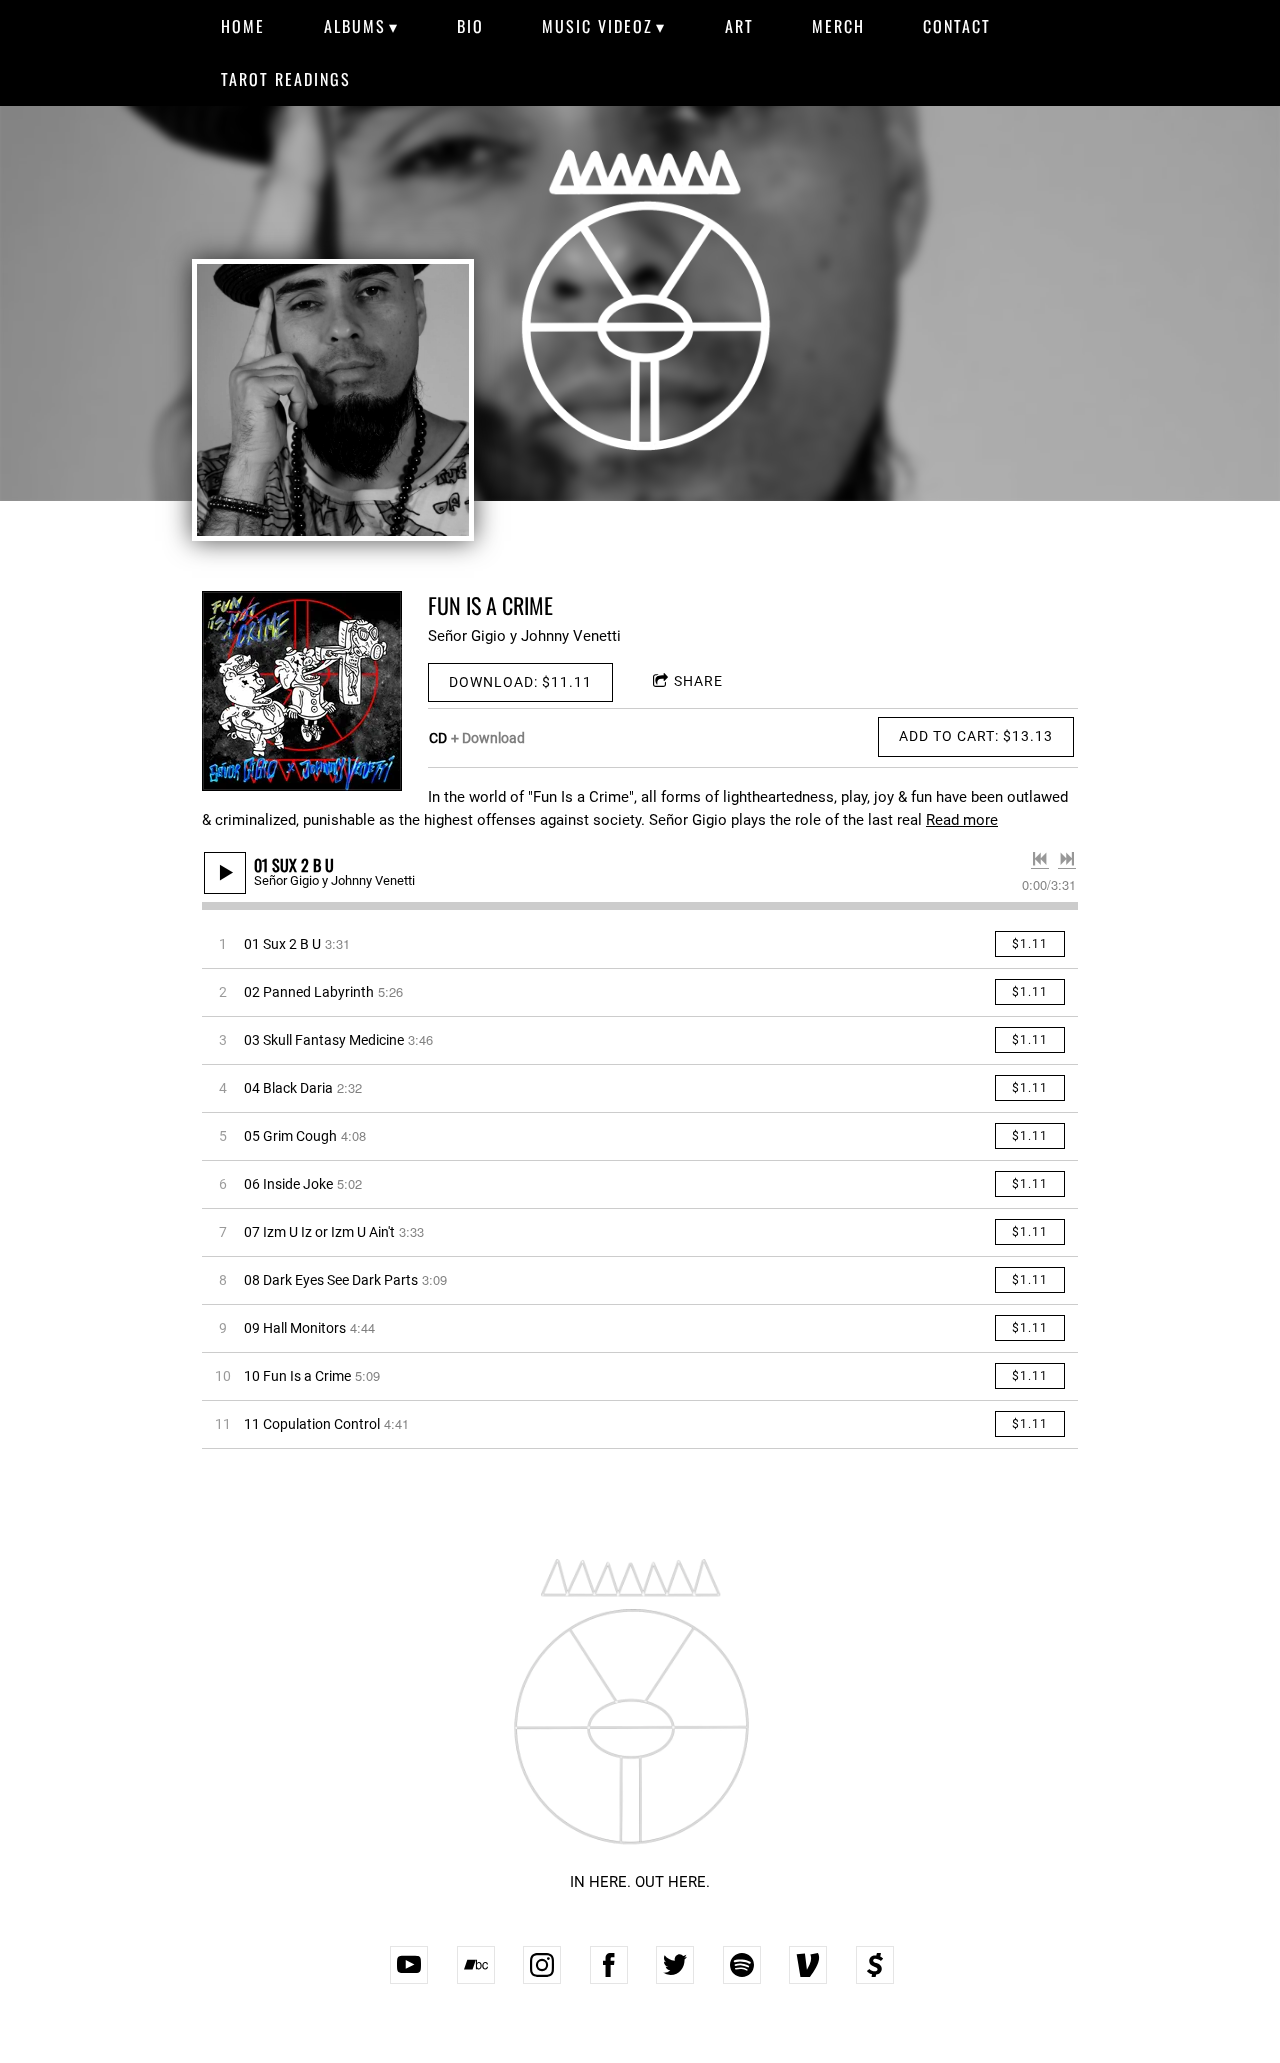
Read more (962, 820)
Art (739, 26)
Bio (470, 26)
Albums (355, 26)
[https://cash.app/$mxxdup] (875, 1965)
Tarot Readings (286, 79)
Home (243, 26)
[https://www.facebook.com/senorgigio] (609, 1965)
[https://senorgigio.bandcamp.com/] (476, 1965)
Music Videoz (597, 26)
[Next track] (1067, 859)
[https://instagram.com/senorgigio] (542, 1965)
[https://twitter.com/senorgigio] (675, 1965)
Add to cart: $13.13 (976, 736)
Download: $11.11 (520, 682)
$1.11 (1030, 944)
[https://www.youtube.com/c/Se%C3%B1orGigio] (409, 1965)
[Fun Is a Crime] (302, 691)
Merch (838, 26)
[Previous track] (1040, 859)
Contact (957, 26)
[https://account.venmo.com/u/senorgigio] (808, 1965)
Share (698, 681)
